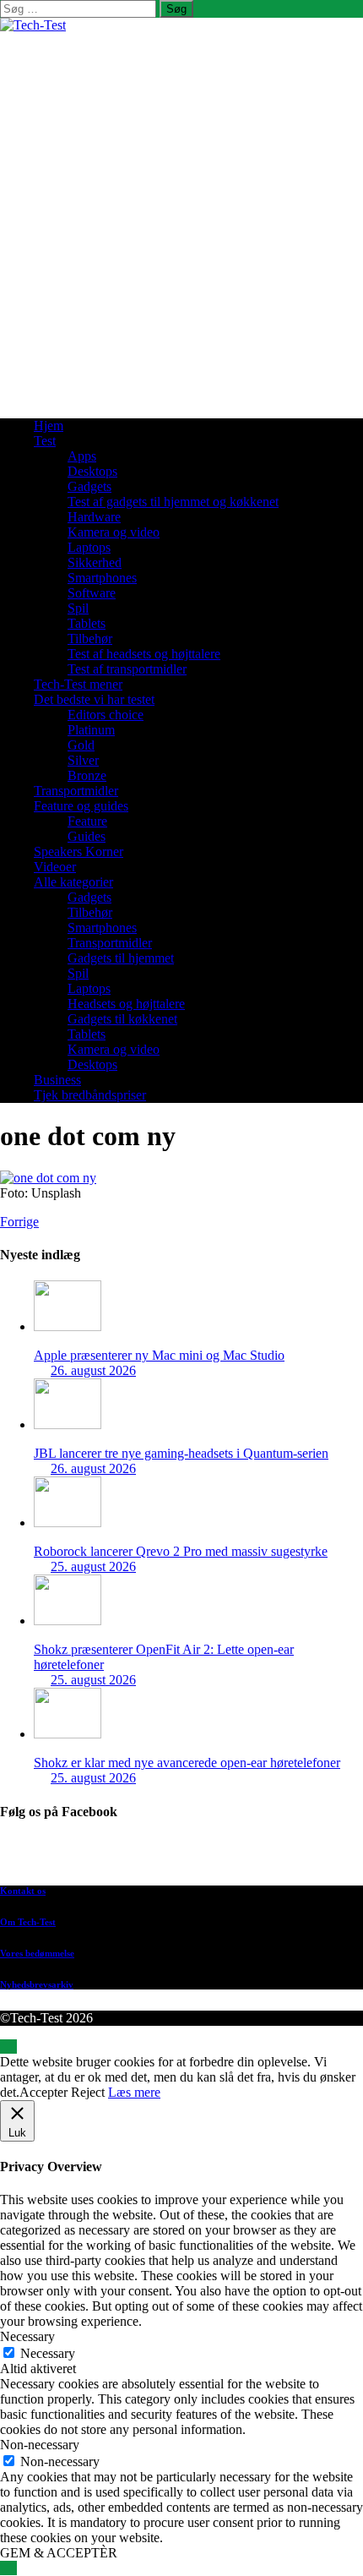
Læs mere (134, 2092)
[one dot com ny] (48, 1178)
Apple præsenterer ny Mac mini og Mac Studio (159, 1355)
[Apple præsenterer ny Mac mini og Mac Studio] (68, 1326)
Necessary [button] (27, 2336)
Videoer (55, 867)
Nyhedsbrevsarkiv (37, 1984)
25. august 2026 (93, 1566)
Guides (87, 836)
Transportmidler (76, 791)
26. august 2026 (93, 1370)
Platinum (91, 730)
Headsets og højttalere (126, 1004)
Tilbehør (90, 639)
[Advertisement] (181, 223)
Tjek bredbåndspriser (90, 1095)
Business (57, 1080)
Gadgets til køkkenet (122, 1019)
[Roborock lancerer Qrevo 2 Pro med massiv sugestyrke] (68, 1523)
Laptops (89, 547)
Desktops (92, 471)
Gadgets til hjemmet (121, 958)
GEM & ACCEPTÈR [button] (59, 2553)
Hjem (49, 426)
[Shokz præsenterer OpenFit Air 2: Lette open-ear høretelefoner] (68, 1621)
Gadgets (89, 486)
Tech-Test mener (78, 684)
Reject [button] (88, 2092)
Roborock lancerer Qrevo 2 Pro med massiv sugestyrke (181, 1551)
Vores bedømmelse (37, 1953)
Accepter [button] (43, 2092)
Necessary (48, 2353)
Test (45, 441)
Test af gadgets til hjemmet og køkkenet (173, 502)
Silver (83, 760)
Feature (87, 821)
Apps (82, 456)
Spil (78, 608)
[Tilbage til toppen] (8, 2047)
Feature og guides (81, 806)
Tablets (87, 623)
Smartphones (102, 578)
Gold (81, 745)
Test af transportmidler (127, 669)
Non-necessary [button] (40, 2445)
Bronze (87, 775)
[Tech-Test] (33, 25)
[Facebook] (198, 1856)
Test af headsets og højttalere (144, 654)
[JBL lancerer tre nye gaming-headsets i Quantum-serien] (68, 1424)
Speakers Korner (79, 851)
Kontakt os (23, 1891)
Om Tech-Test (28, 1922)
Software (92, 593)
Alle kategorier (73, 882)
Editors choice (106, 715)
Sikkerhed (95, 562)
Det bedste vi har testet (94, 699)
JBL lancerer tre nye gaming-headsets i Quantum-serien (181, 1453)
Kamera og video (114, 532)
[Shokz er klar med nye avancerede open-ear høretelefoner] (68, 1734)
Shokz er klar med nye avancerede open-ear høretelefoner (187, 1763)
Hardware (94, 517)
